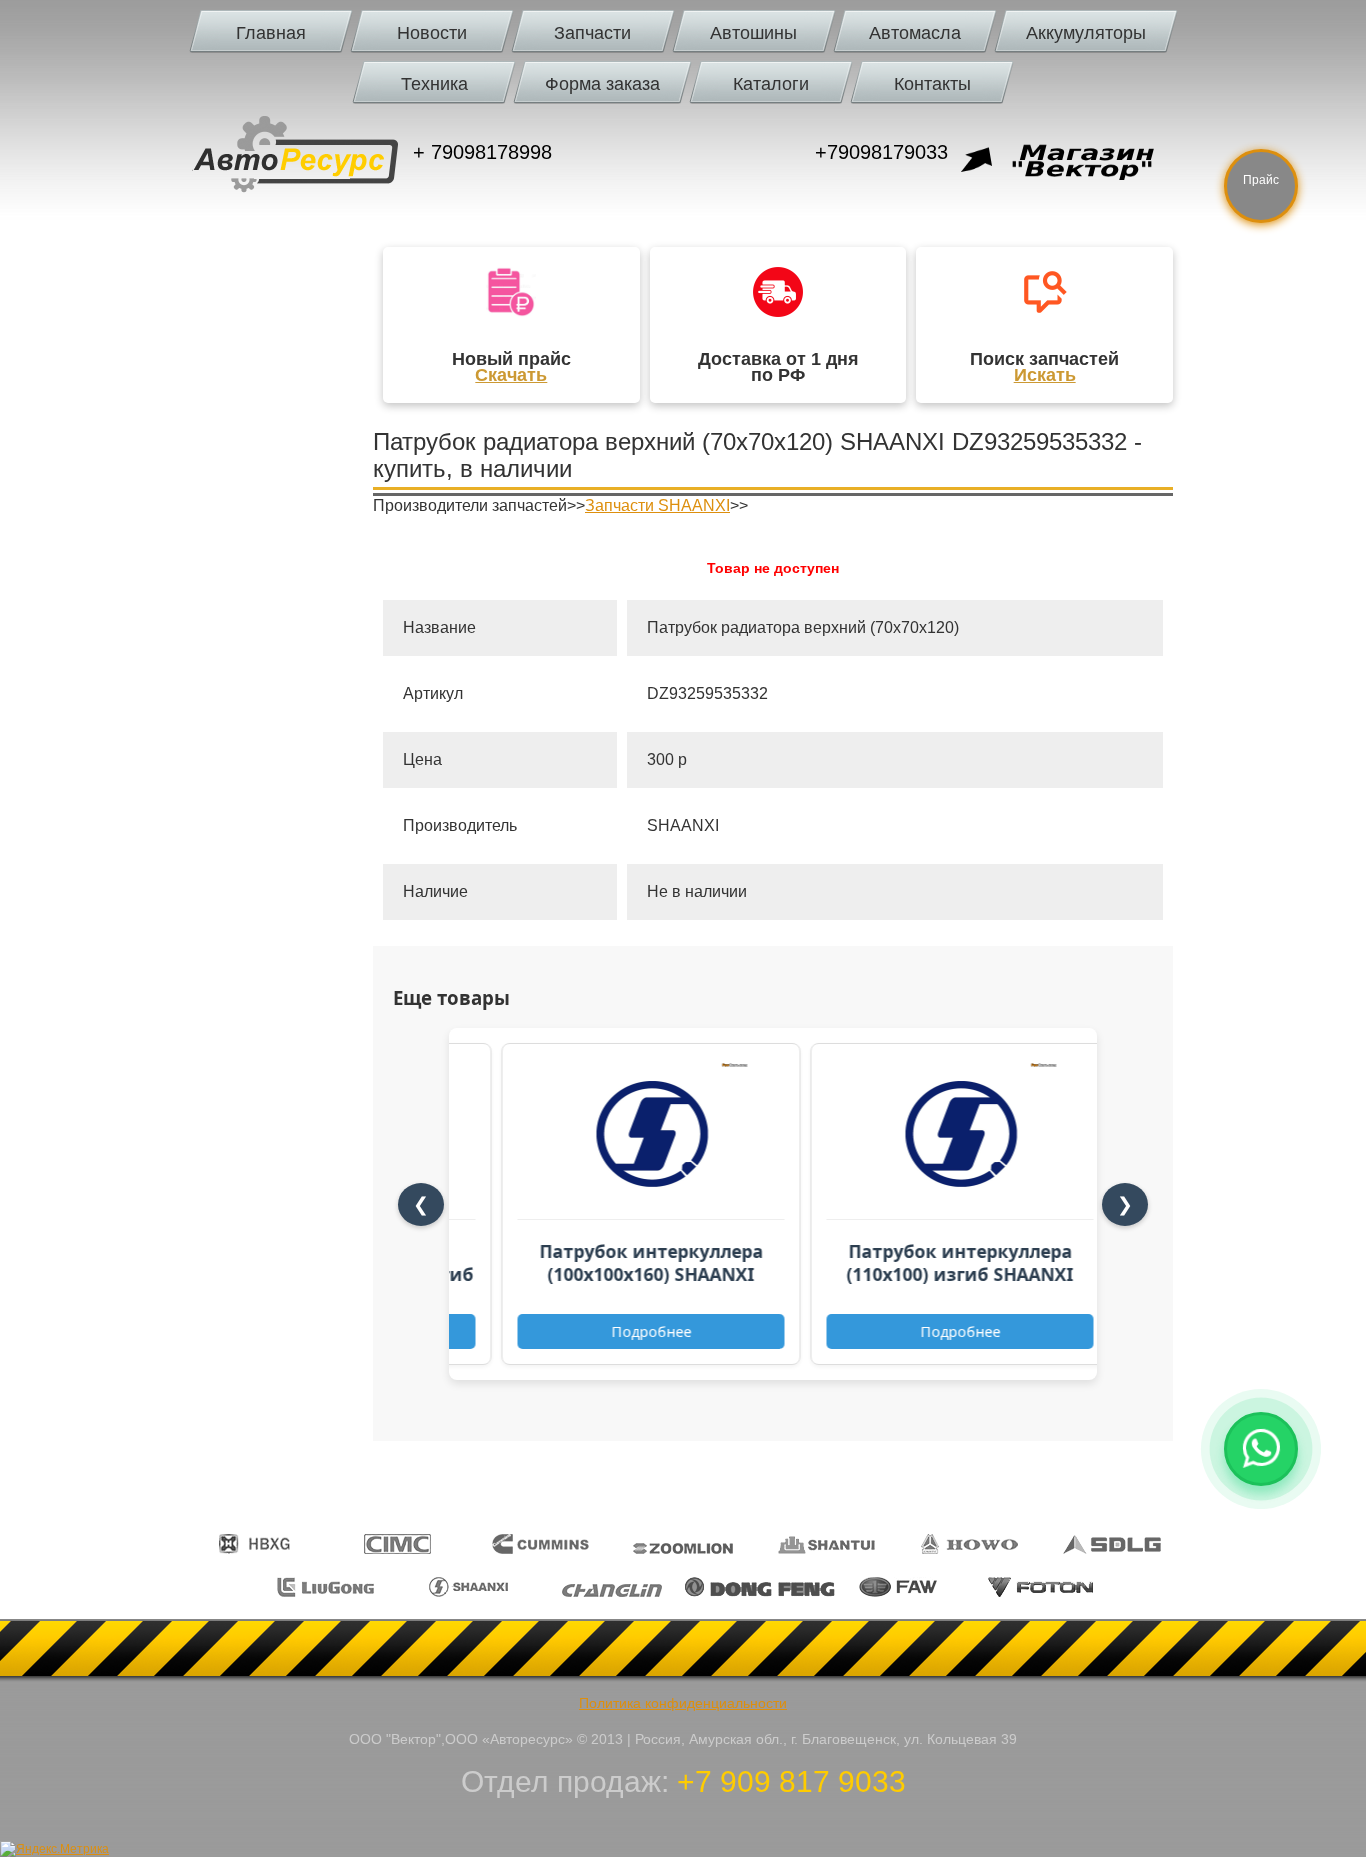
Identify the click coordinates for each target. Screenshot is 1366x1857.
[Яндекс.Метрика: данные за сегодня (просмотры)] (54, 1849)
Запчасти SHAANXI (657, 505)
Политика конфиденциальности (683, 1703)
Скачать (511, 375)
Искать (1045, 375)
